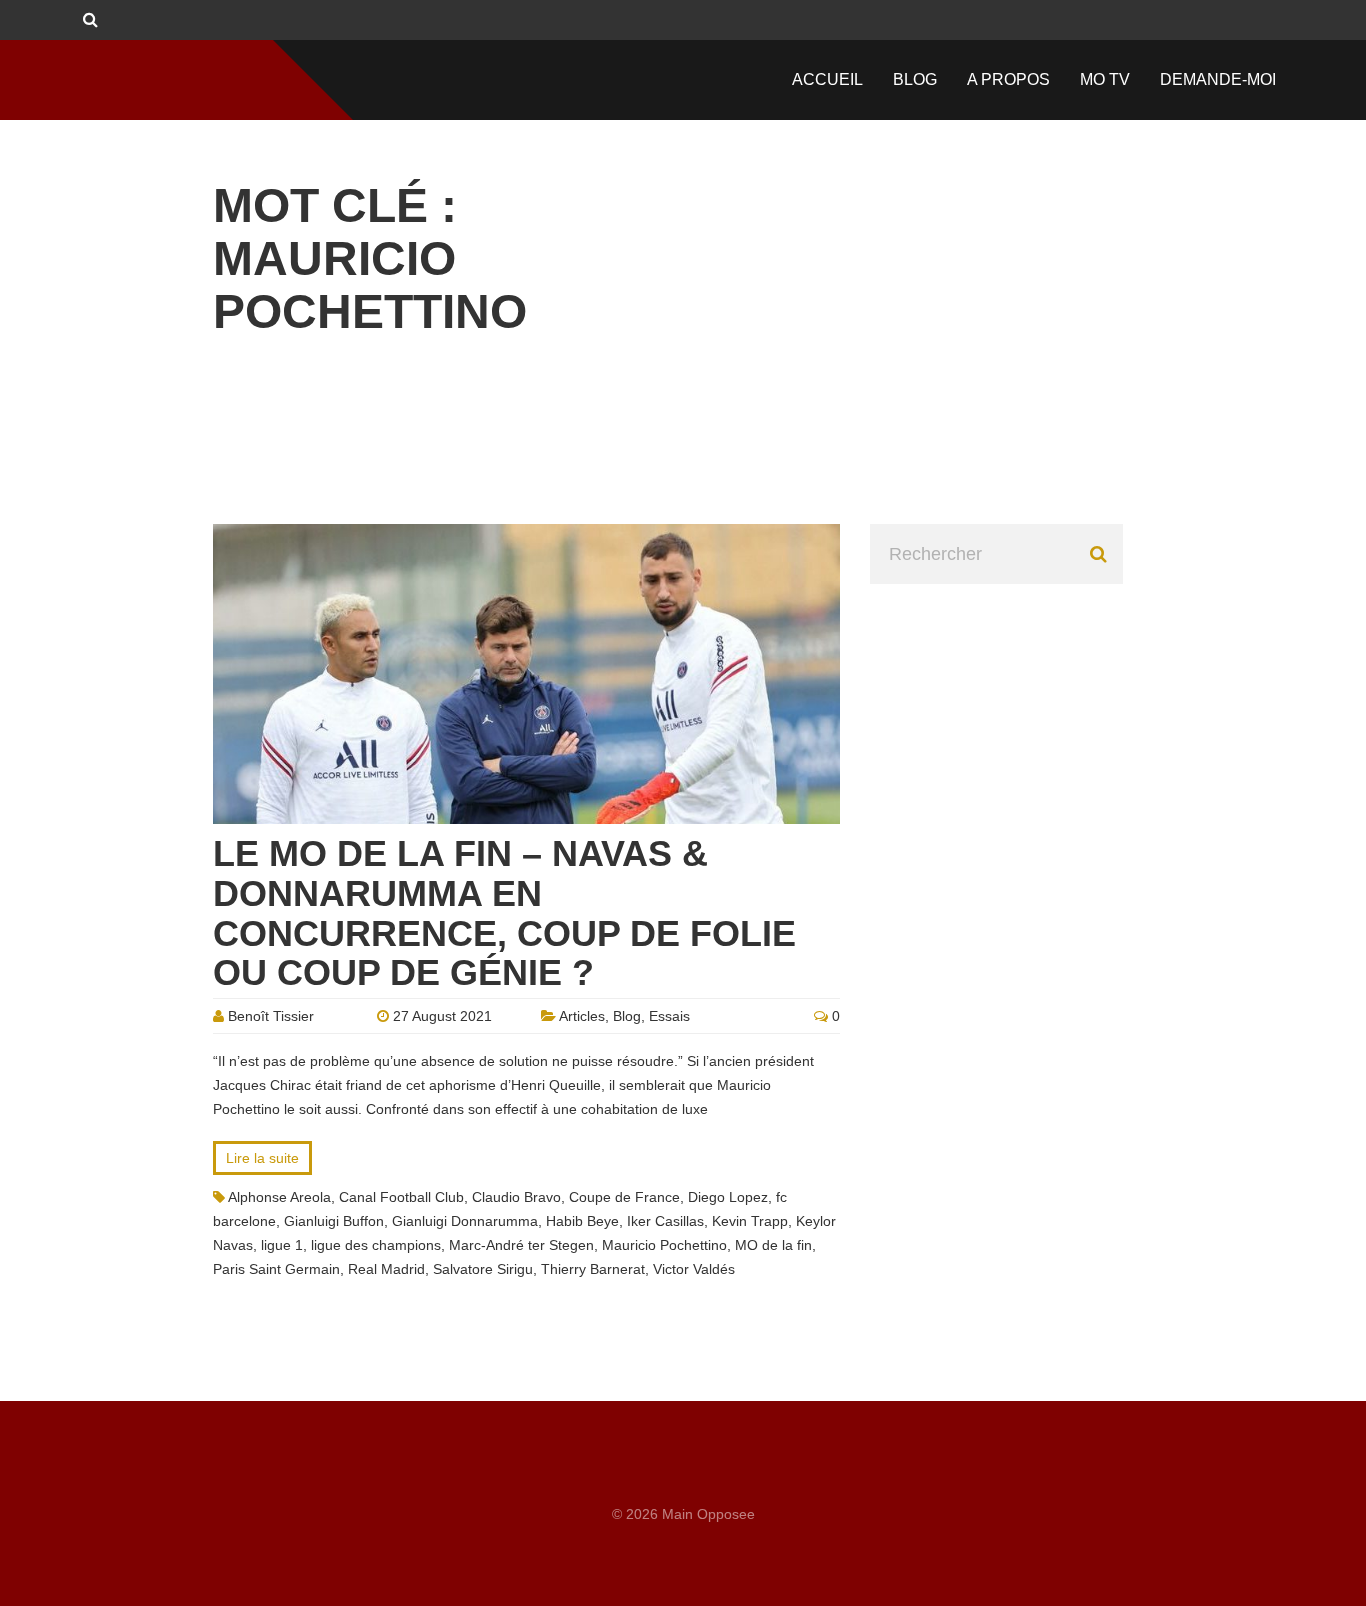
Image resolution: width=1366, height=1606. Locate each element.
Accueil (827, 79)
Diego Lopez (728, 1197)
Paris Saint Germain (276, 1269)
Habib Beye (582, 1221)
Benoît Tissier (271, 1016)
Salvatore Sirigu (483, 1269)
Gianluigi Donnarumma (465, 1221)
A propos (1008, 79)
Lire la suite (262, 1158)
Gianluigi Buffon (334, 1221)
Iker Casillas (665, 1221)
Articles (582, 1016)
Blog (915, 79)
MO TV (1105, 79)
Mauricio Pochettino (664, 1245)
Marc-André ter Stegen (521, 1245)
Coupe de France (624, 1197)
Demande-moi (1218, 79)
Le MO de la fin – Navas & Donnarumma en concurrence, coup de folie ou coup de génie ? (504, 913)
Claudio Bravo (516, 1197)
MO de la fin (773, 1245)
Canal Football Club (401, 1197)
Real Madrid (386, 1269)
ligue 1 (282, 1245)
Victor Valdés (694, 1269)
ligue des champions (376, 1245)
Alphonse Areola (279, 1197)
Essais (669, 1016)
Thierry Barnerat (593, 1269)
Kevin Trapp (750, 1221)
